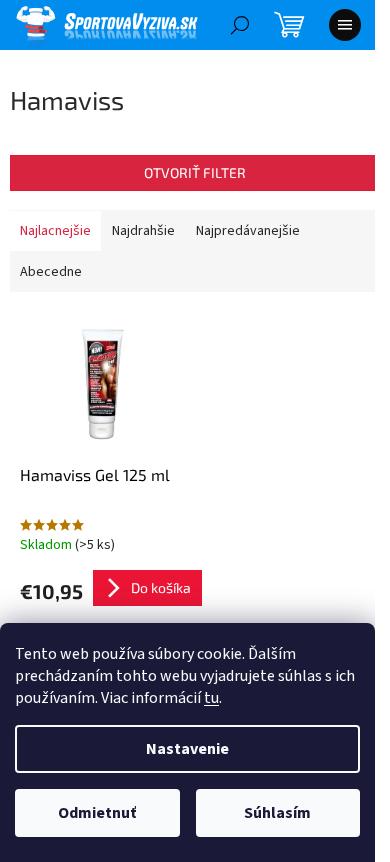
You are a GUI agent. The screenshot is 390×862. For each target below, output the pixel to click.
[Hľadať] (240, 25)
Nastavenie (187, 749)
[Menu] (345, 25)
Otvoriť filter (195, 172)
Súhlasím (277, 813)
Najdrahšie (143, 231)
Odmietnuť (97, 813)
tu (211, 698)
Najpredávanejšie (248, 231)
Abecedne (51, 272)
